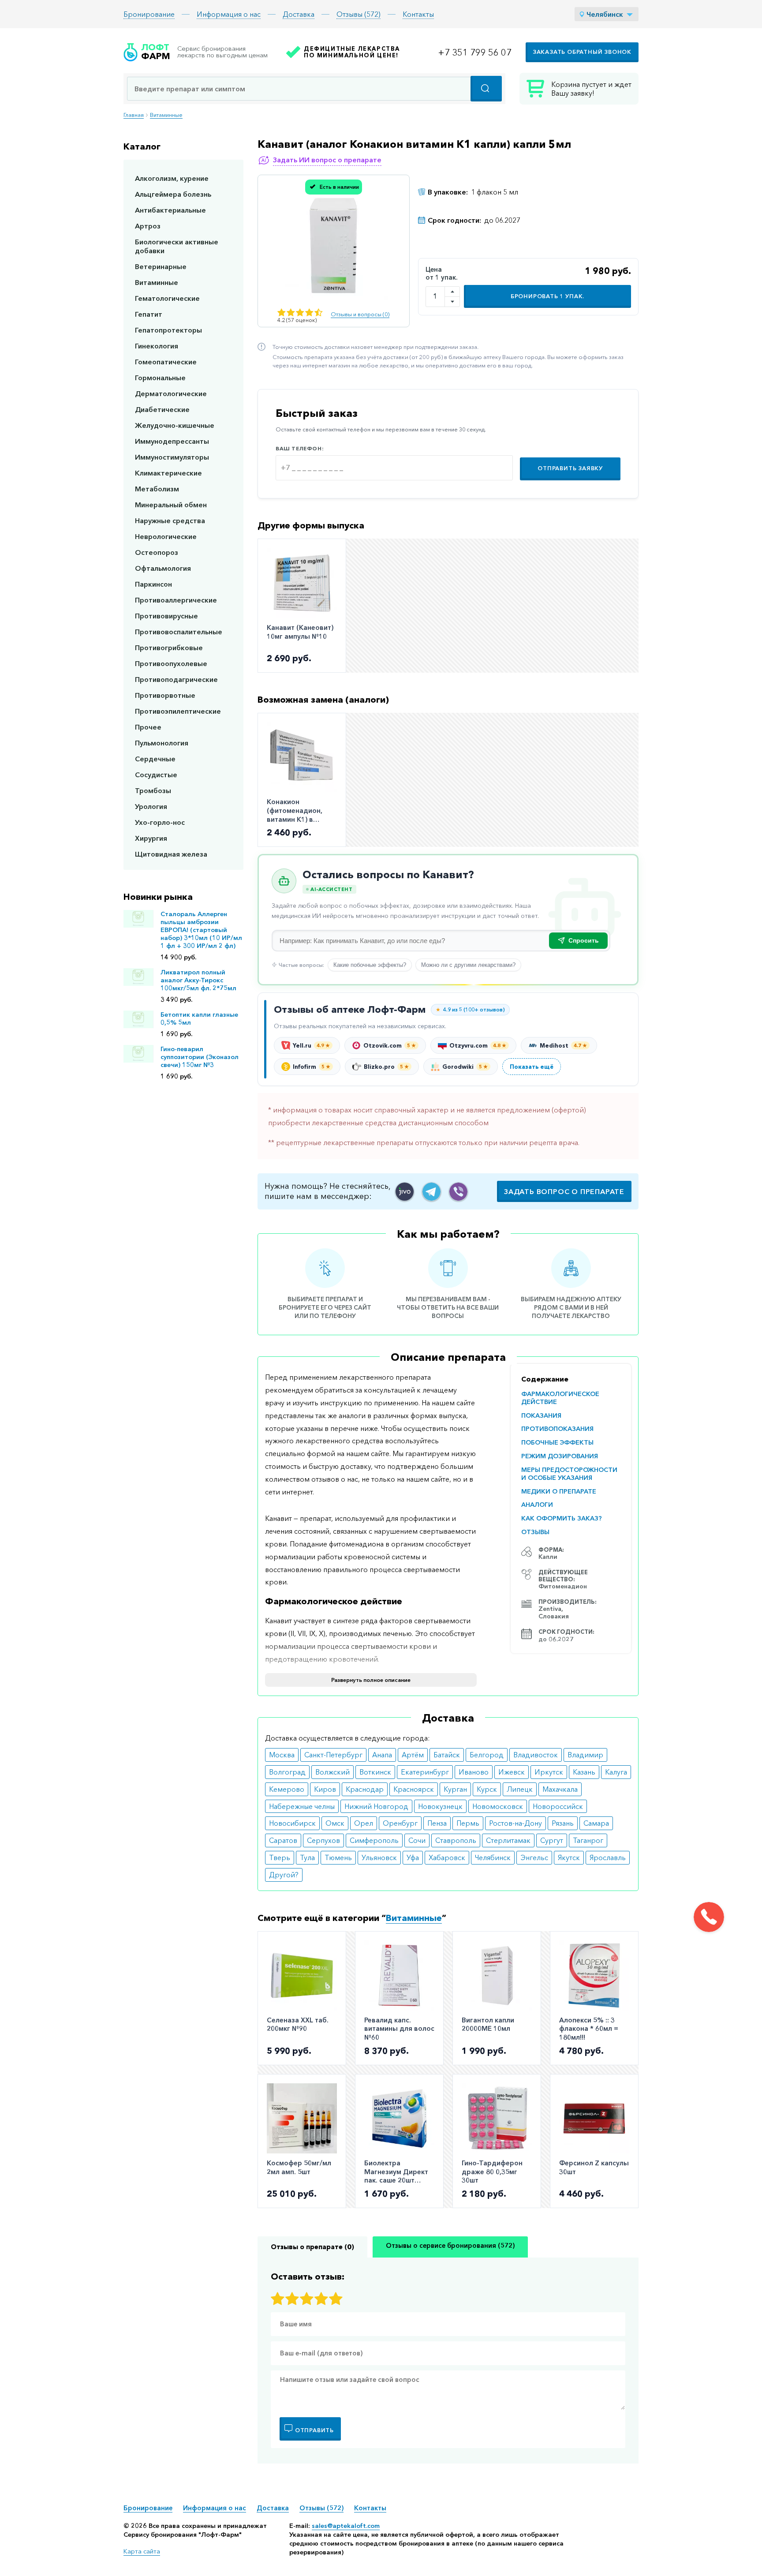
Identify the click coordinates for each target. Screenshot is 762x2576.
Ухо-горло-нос (160, 822)
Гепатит (149, 314)
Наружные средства (170, 520)
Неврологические (166, 536)
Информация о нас (229, 14)
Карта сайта (142, 2551)
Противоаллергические (176, 600)
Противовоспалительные (179, 632)
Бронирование (149, 14)
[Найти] (486, 89)
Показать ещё (532, 1067)
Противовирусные (166, 616)
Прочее (148, 727)
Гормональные (160, 378)
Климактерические (168, 473)
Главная (134, 115)
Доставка (299, 14)
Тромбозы (153, 790)
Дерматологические (171, 393)
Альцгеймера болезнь (173, 194)
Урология (151, 806)
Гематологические (167, 298)
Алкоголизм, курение (172, 178)
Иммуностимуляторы (172, 457)
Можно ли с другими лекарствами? (468, 965)
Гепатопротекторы (168, 330)
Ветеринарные (161, 266)
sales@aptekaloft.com (346, 2526)
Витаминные (166, 115)
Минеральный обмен (171, 505)
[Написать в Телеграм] (431, 1192)
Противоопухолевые (171, 663)
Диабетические (162, 409)
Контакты (418, 14)
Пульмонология (162, 743)
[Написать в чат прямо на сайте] (405, 1192)
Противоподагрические (176, 679)
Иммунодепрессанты (172, 441)
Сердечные (155, 759)
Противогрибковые (169, 648)
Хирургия (151, 838)
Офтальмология (163, 568)
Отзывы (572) (359, 14)
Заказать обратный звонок (582, 52)
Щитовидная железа (171, 854)
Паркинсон (153, 584)
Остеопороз (157, 552)
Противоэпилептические (178, 711)
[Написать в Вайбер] (458, 1192)
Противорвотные (165, 695)
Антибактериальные (170, 210)
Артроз (148, 226)
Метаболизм (157, 489)
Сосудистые (156, 775)
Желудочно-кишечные (175, 425)
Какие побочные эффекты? (370, 965)
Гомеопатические (166, 362)
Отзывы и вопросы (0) (360, 314)
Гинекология (157, 346)
